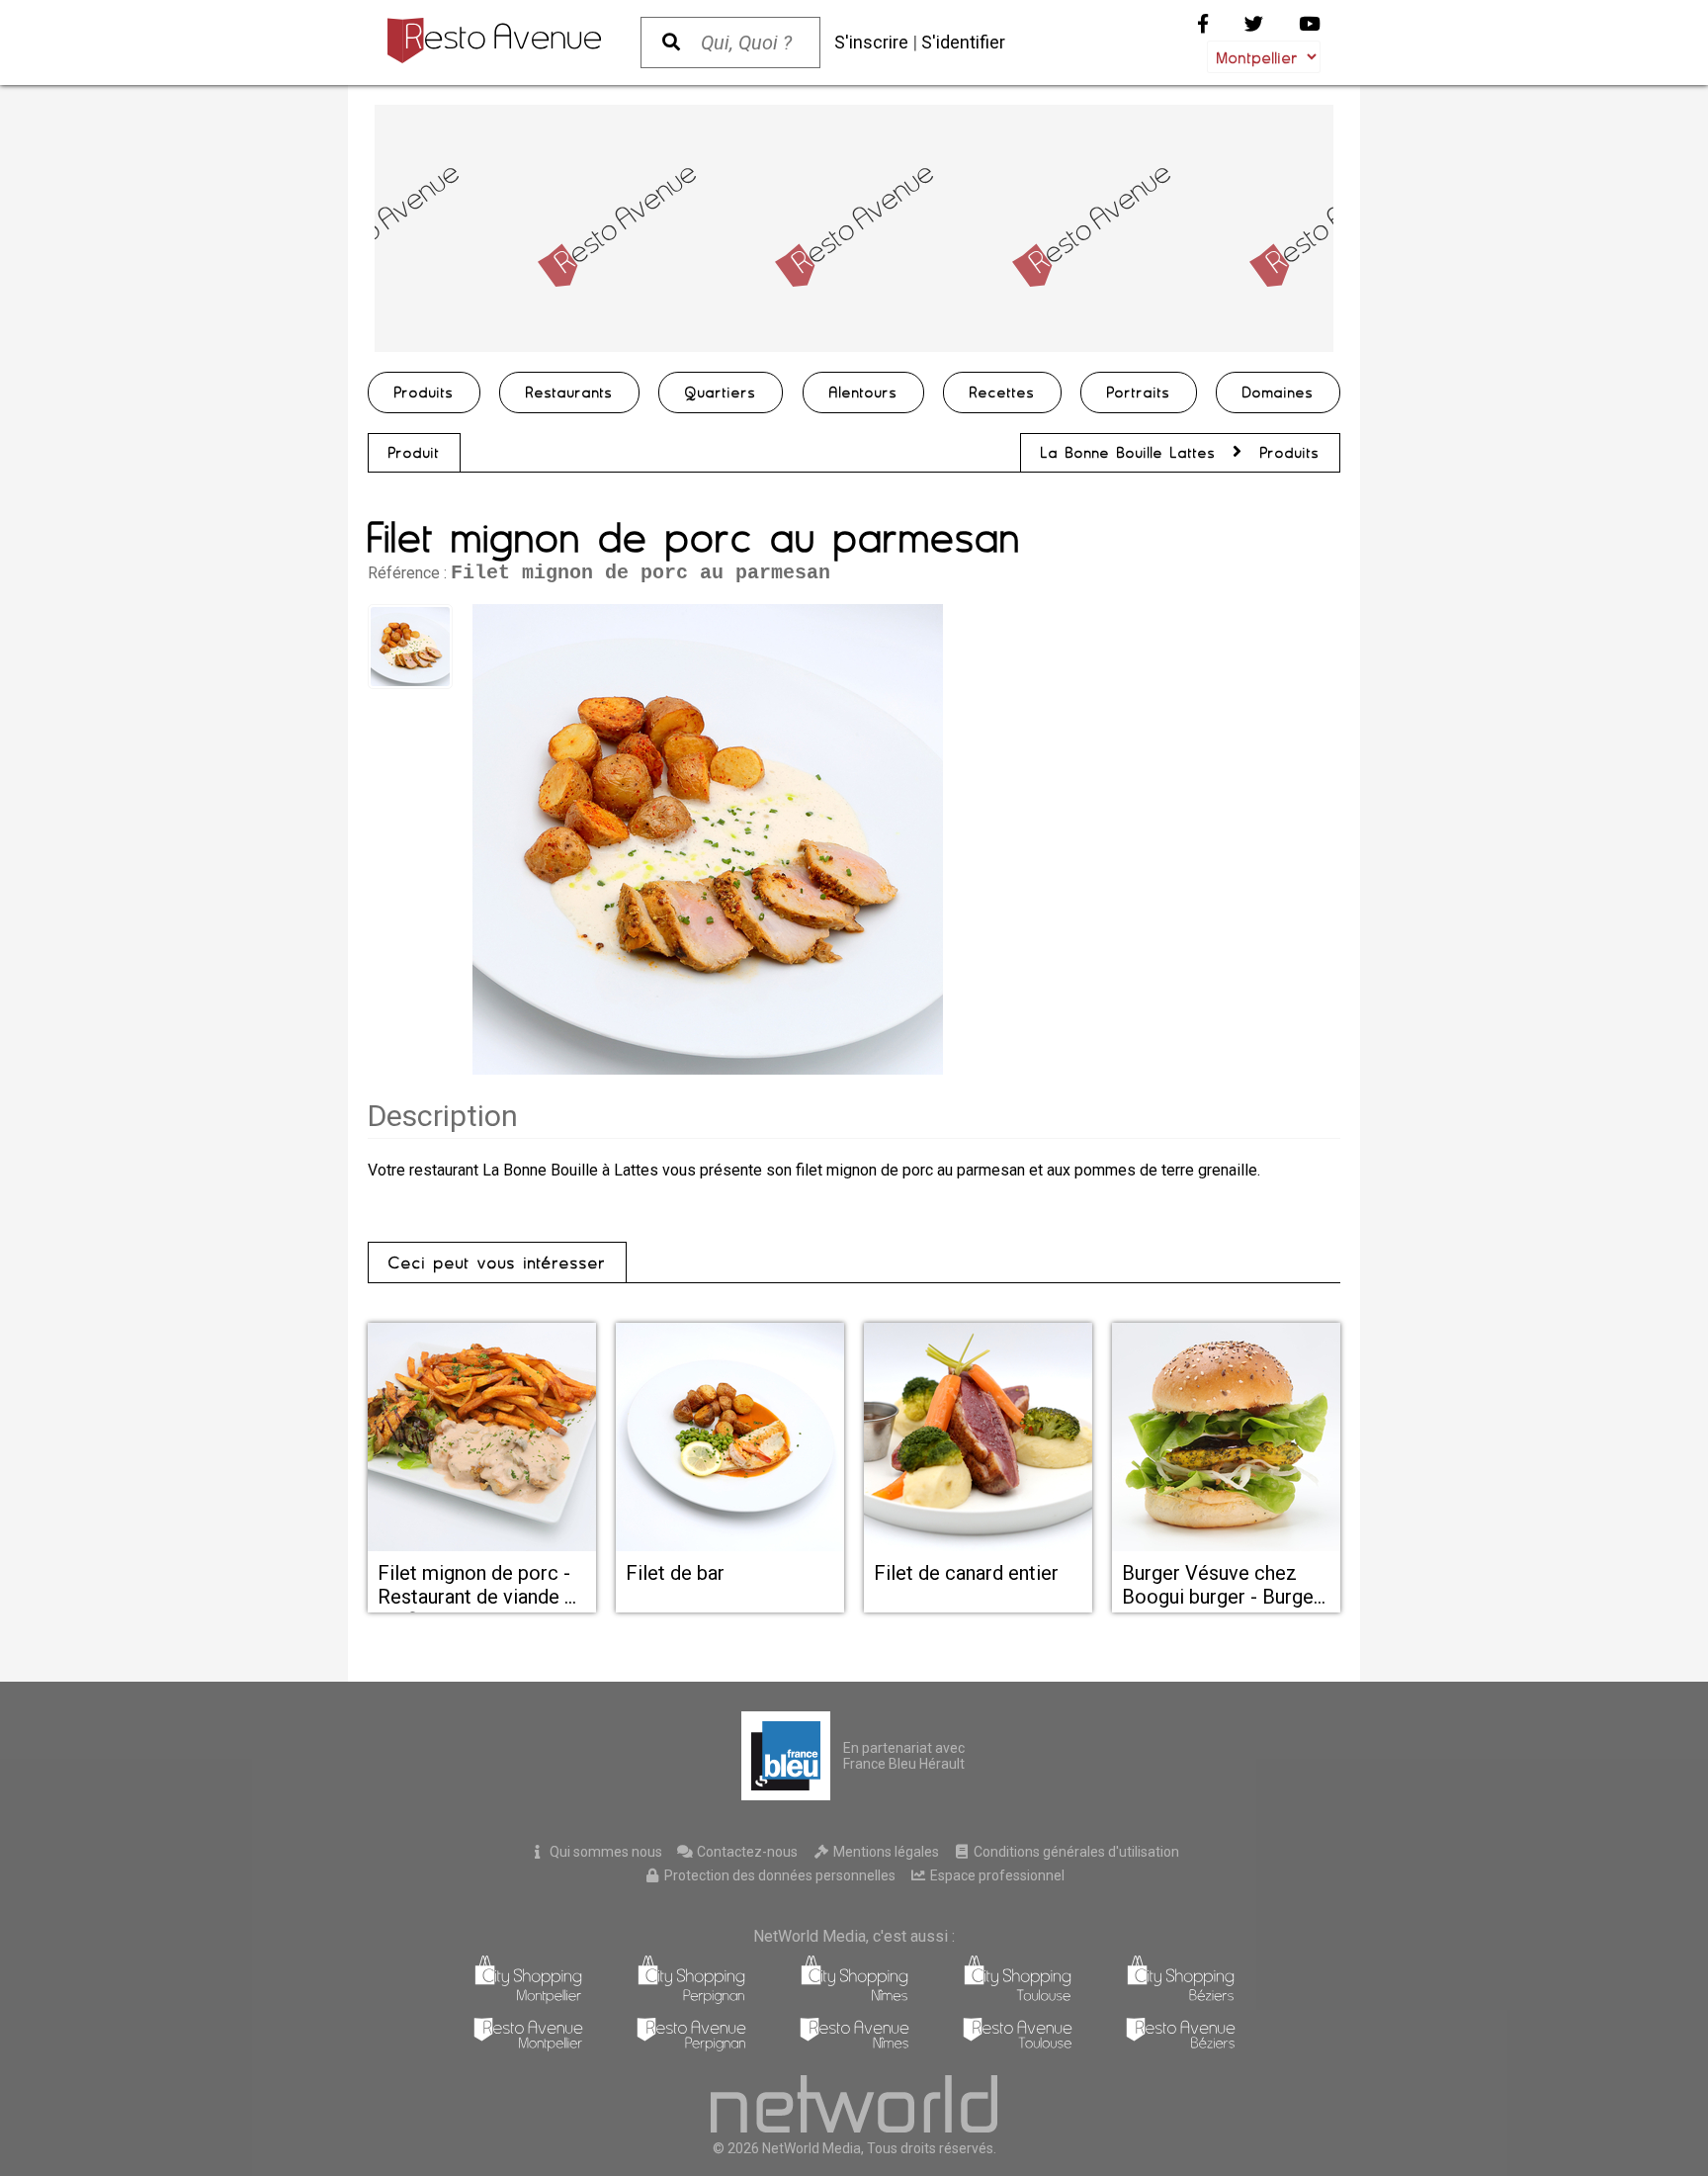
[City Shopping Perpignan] (691, 1999)
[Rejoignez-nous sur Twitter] (1254, 24)
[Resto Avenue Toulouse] (1018, 2046)
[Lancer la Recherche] (671, 43)
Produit (414, 453)
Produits (424, 392)
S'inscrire (871, 42)
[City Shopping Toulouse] (1018, 1999)
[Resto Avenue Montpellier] (528, 2046)
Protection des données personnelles (778, 1875)
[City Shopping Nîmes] (854, 1999)
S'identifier (963, 42)
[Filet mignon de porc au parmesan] (708, 839)
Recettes (1002, 392)
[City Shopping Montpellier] (528, 1999)
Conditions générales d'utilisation (1075, 1852)
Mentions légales (885, 1852)
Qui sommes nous (604, 1852)
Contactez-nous (746, 1852)
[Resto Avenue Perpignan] (691, 2046)
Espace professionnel (996, 1875)
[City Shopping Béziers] (1181, 1999)
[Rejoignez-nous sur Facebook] (1203, 24)
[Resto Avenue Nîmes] (854, 2046)
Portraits (1139, 392)
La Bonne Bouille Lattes (1128, 453)
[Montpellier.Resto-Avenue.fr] (494, 41)
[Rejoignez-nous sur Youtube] (1310, 24)
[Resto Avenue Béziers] (1181, 2046)
